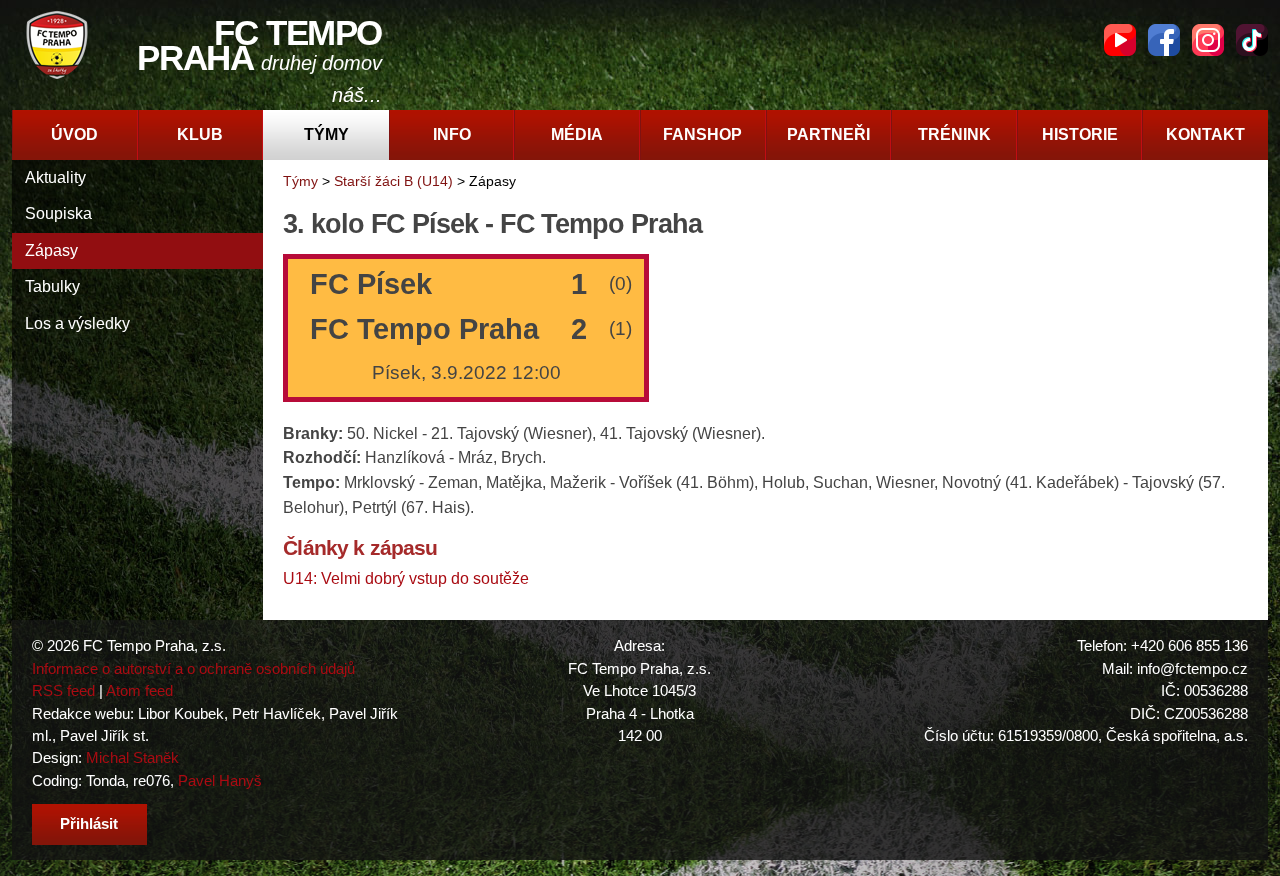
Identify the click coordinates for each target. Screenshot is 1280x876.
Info (452, 134)
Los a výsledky (77, 323)
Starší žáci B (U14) (393, 181)
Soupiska (58, 213)
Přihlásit (89, 823)
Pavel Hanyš (220, 780)
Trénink (954, 134)
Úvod (74, 134)
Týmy (326, 134)
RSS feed (63, 690)
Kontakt (1205, 134)
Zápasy (51, 250)
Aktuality (55, 177)
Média (577, 134)
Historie (1080, 134)
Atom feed (139, 690)
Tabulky (52, 286)
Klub (200, 134)
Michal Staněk (132, 757)
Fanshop (702, 134)
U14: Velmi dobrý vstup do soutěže (406, 578)
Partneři (828, 134)
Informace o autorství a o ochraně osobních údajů (193, 668)
